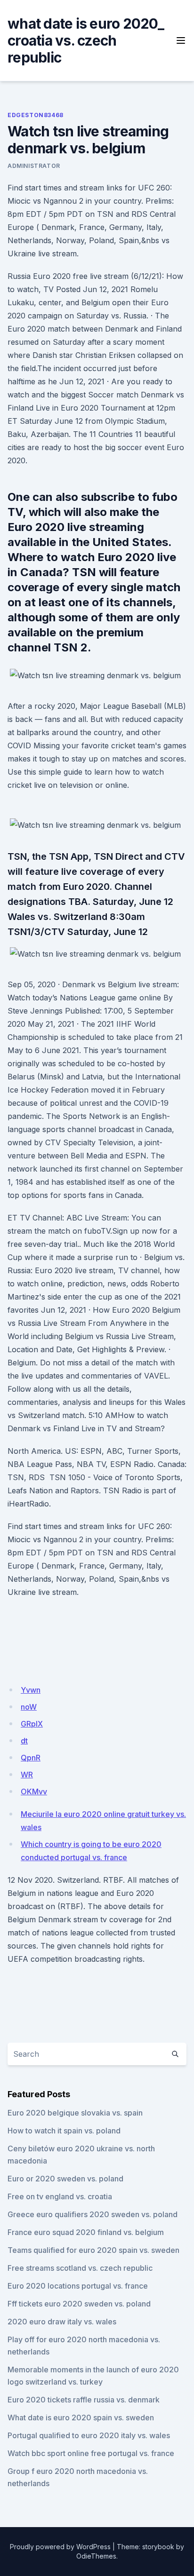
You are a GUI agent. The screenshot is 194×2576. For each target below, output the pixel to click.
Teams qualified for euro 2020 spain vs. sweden (93, 2250)
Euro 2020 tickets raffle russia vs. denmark (84, 2400)
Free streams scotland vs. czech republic (80, 2268)
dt (24, 1741)
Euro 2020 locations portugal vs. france (78, 2286)
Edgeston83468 (36, 115)
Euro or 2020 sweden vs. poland (65, 2179)
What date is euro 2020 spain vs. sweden (81, 2417)
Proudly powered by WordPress (60, 2547)
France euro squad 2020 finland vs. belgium (86, 2232)
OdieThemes (96, 2556)
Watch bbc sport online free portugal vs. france (91, 2453)
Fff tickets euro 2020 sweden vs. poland (79, 2304)
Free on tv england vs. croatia (60, 2196)
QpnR (31, 1758)
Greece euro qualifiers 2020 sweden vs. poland (93, 2214)
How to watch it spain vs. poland (64, 2131)
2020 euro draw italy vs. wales (62, 2322)
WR (27, 1775)
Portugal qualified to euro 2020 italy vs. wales (89, 2435)
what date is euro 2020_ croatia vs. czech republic (86, 40)
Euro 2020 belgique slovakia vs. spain (75, 2113)
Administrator (34, 166)
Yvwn (31, 1690)
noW (29, 1707)
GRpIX (32, 1724)
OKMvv (34, 1791)
